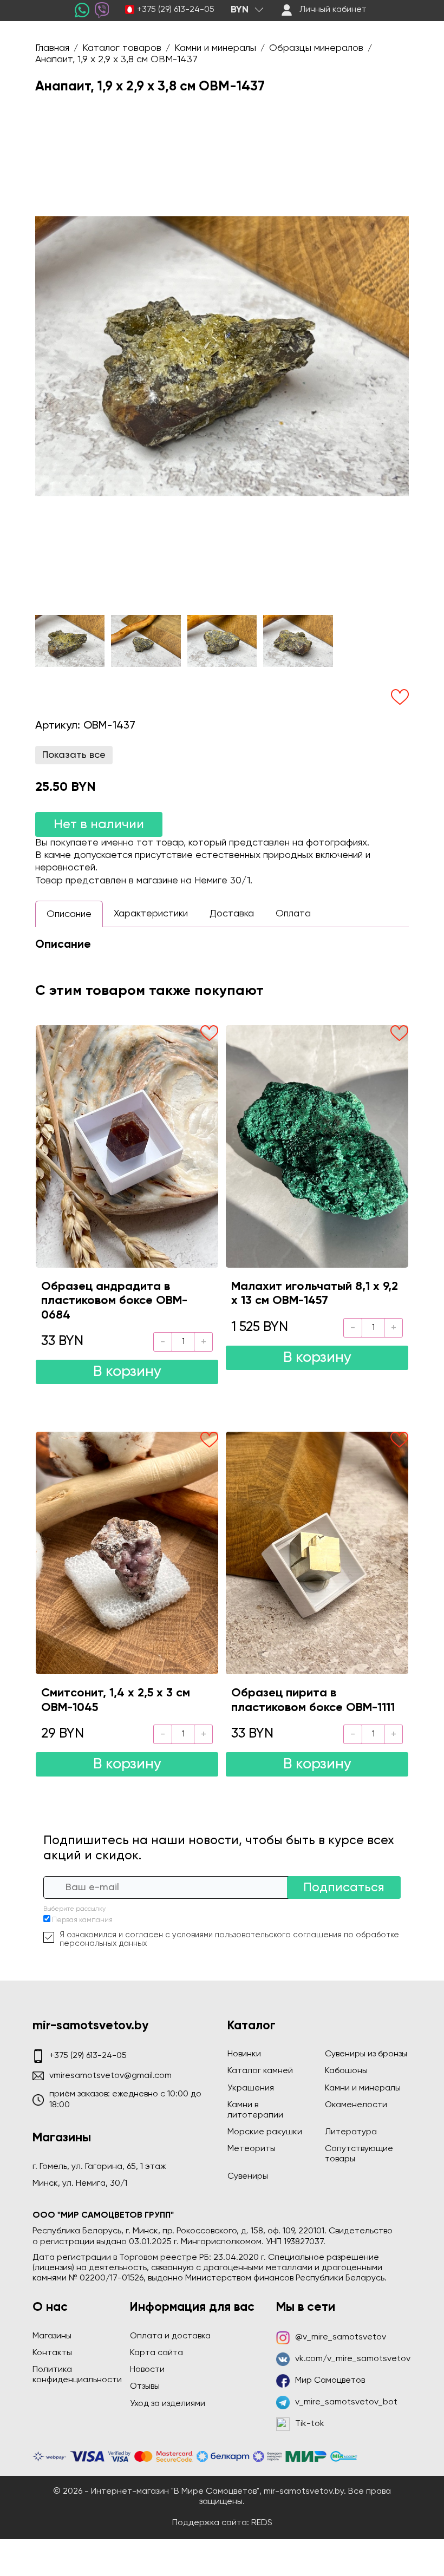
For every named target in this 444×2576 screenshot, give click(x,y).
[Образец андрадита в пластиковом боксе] (127, 1146)
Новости (147, 2370)
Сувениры (248, 2177)
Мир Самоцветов (330, 2381)
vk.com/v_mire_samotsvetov (353, 2359)
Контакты (52, 2353)
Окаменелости (356, 2105)
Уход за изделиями (168, 2404)
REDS (262, 2523)
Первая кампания (82, 1920)
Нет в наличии (99, 824)
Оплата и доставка (170, 2336)
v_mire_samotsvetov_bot (346, 2402)
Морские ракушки (265, 2132)
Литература (351, 2132)
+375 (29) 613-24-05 (176, 10)
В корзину (127, 1372)
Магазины (52, 2336)
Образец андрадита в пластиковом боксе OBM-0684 (114, 1301)
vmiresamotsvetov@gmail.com (110, 2076)
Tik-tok (310, 2424)
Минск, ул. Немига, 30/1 (80, 2184)
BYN (240, 10)
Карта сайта (156, 2353)
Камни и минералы (363, 2088)
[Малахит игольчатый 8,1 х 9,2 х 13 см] (317, 1146)
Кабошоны (346, 2071)
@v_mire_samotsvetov (341, 2337)
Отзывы (145, 2387)
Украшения (251, 2088)
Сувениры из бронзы (366, 2054)
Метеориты (252, 2149)
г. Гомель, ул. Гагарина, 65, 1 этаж (99, 2167)
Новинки (244, 2054)
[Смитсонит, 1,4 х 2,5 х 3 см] (127, 1553)
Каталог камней (260, 2071)
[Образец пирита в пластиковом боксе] (317, 1553)
